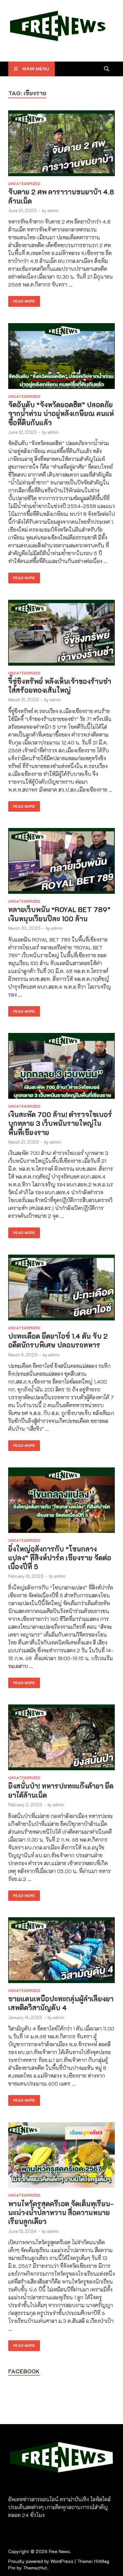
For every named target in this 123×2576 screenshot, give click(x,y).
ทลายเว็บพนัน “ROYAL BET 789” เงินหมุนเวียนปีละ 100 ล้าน (59, 914)
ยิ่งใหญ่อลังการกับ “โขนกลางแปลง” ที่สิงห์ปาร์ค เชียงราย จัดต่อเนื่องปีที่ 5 (60, 1558)
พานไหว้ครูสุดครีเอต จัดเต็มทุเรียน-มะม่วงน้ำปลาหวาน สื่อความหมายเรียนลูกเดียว (61, 2213)
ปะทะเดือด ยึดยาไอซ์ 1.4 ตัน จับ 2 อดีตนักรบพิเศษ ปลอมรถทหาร (58, 1340)
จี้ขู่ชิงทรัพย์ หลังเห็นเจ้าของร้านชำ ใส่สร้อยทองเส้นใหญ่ (60, 686)
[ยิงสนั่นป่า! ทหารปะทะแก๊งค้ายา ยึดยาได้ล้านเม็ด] (61, 1738)
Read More (22, 300)
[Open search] (107, 69)
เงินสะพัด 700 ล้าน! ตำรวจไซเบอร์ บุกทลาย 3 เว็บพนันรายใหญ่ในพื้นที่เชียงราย (60, 1123)
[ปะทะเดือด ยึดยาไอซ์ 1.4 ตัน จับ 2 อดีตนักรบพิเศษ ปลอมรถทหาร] (61, 1288)
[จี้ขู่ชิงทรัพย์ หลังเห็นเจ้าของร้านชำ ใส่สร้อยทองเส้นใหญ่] (61, 634)
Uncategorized (24, 184)
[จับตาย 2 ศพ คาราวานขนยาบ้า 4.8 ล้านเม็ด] (61, 144)
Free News (59, 2551)
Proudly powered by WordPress (41, 2561)
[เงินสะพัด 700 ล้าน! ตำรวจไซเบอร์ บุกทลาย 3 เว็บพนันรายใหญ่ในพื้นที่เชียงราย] (61, 1067)
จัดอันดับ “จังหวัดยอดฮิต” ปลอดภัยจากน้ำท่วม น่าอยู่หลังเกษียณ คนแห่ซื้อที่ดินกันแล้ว (61, 414)
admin (53, 210)
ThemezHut (35, 2568)
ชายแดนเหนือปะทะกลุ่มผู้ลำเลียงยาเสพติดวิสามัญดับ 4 (61, 2003)
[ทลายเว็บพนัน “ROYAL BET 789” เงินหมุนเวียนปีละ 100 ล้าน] (61, 862)
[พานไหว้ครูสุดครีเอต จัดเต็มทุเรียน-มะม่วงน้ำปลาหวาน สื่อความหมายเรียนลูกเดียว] (61, 2156)
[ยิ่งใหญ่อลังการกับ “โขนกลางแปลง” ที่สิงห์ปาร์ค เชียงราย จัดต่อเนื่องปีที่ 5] (61, 1501)
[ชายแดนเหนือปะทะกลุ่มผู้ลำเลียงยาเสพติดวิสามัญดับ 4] (61, 1951)
